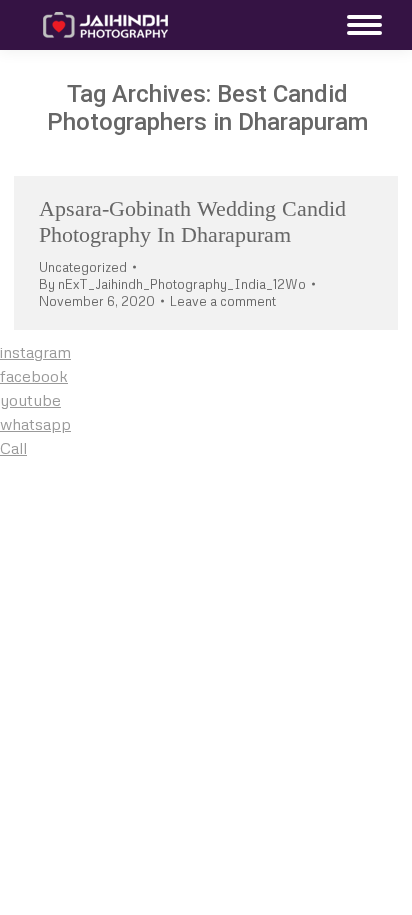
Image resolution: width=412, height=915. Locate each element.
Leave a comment (223, 301)
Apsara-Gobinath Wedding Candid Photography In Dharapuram (192, 221)
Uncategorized (83, 267)
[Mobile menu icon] (359, 25)
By (172, 284)
